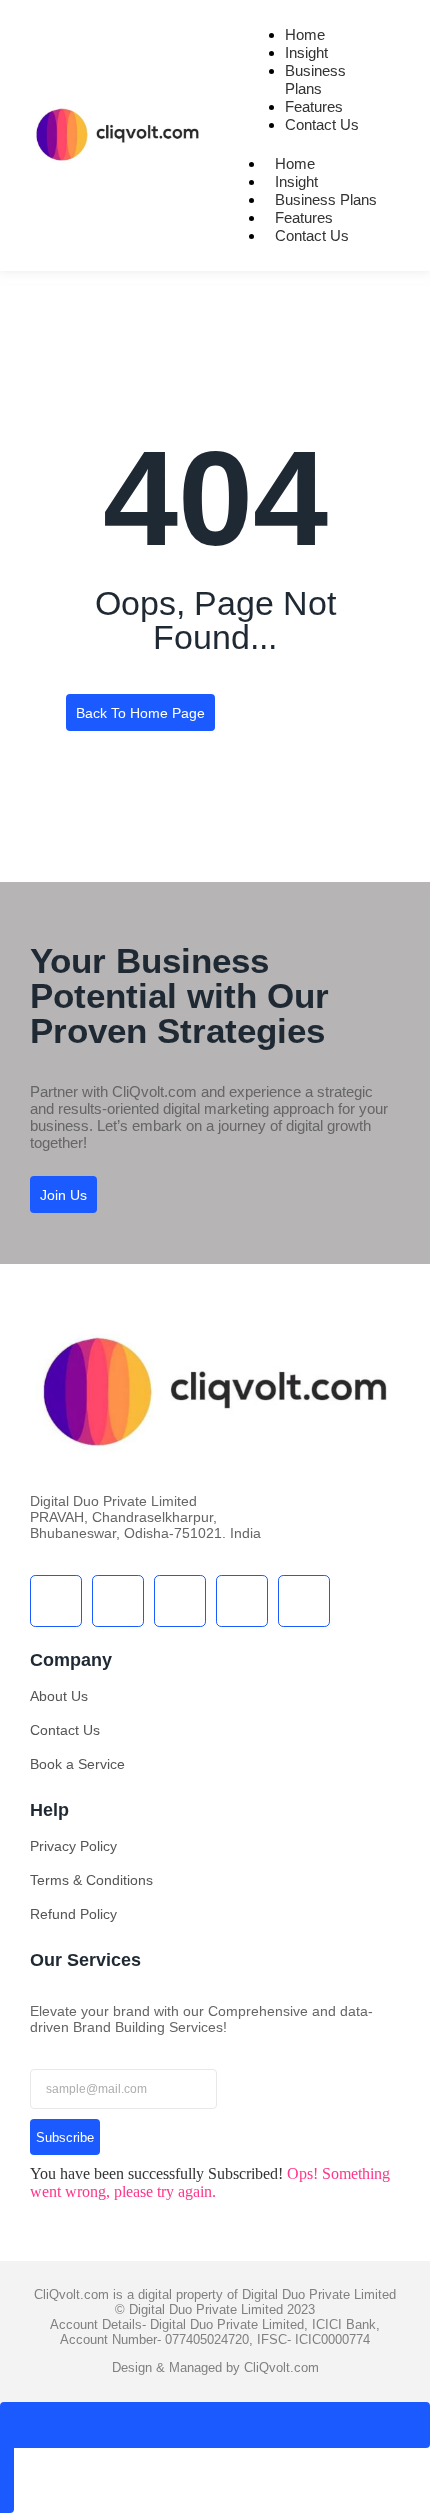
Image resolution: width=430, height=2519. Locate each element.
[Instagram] (242, 1601)
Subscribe (65, 2137)
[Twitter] (118, 1601)
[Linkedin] (304, 1601)
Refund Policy (73, 1914)
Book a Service (77, 1764)
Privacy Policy (73, 1846)
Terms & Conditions (91, 1880)
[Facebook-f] (56, 1601)
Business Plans (315, 79)
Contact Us (322, 124)
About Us (59, 1696)
